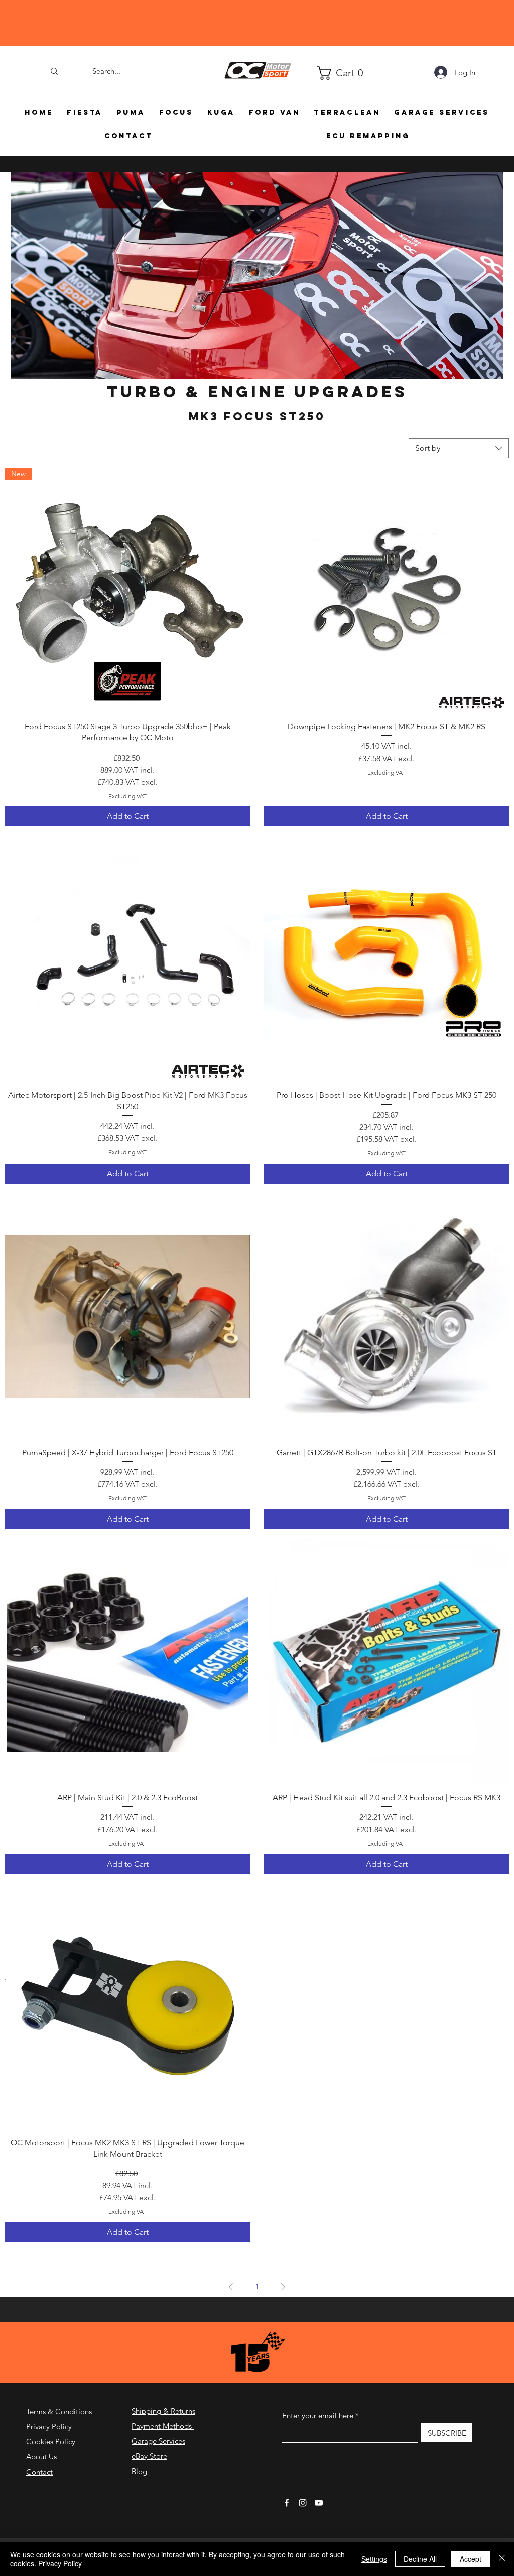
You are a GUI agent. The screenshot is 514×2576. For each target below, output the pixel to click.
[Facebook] (287, 2503)
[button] (321, 73)
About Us (41, 2457)
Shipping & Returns (163, 2411)
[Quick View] (387, 591)
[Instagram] (303, 2503)
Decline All (420, 2559)
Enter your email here (318, 2416)
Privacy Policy (49, 2427)
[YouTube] (319, 2503)
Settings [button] (374, 2559)
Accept (471, 2559)
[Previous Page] (231, 2287)
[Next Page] (283, 2287)
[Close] (502, 2559)
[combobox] (459, 448)
